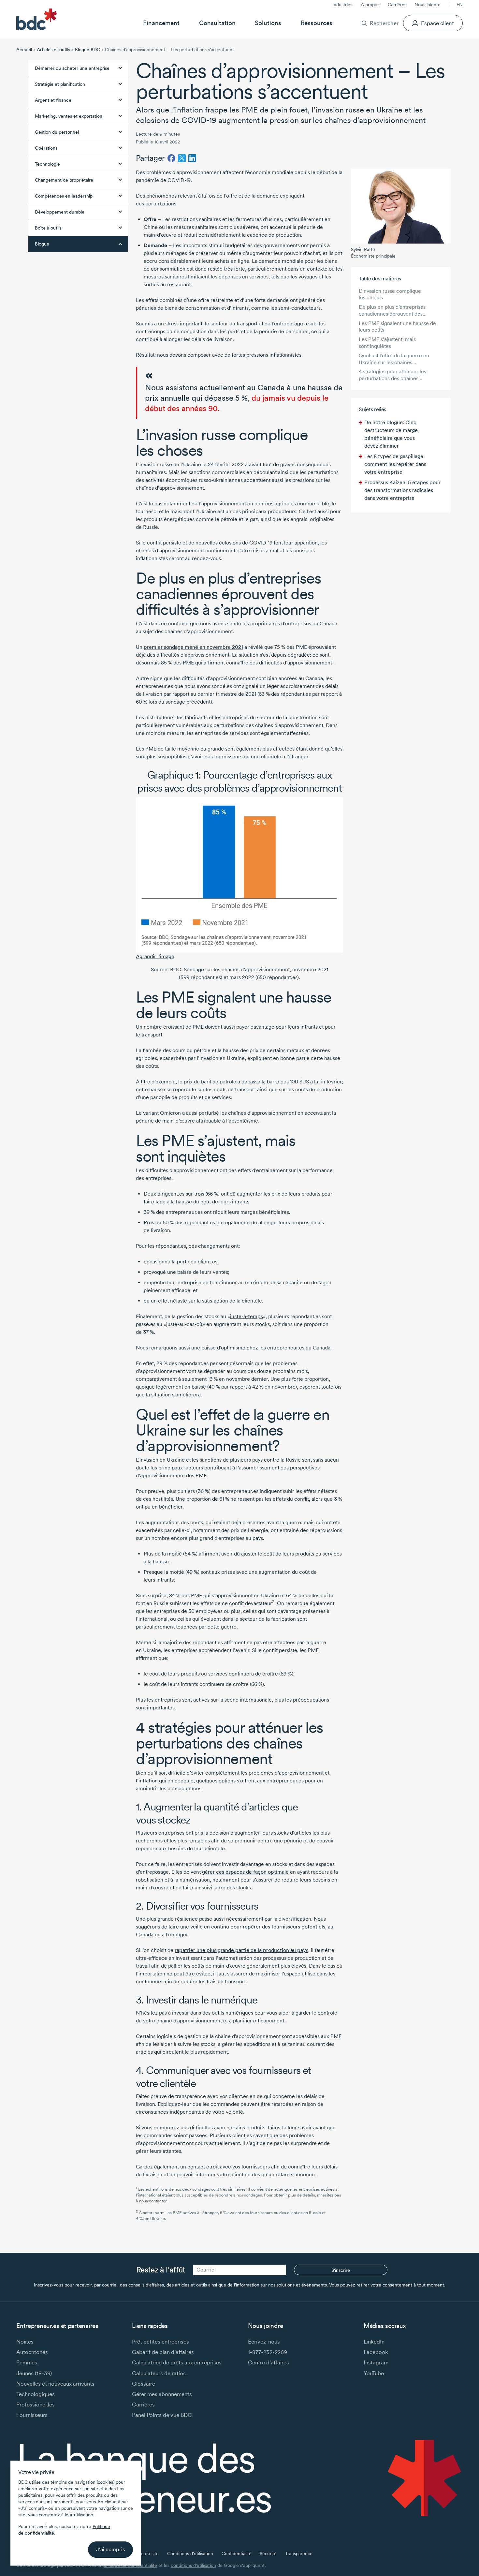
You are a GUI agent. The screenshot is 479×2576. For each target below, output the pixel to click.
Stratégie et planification (60, 84)
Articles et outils (53, 50)
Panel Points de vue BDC (162, 2415)
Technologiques (36, 2394)
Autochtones (32, 2352)
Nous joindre (428, 5)
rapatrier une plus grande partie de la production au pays (241, 1950)
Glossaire (144, 2383)
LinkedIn (374, 2341)
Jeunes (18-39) (34, 2373)
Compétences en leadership (64, 196)
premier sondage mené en (193, 647)
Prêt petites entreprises (160, 2341)
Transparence (299, 2554)
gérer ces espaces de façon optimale (245, 1872)
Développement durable (60, 212)
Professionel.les (36, 2404)
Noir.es (25, 2341)
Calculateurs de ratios (159, 2373)
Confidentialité (237, 2554)
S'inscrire (341, 2270)
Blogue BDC (87, 50)
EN (460, 5)
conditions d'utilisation (193, 2565)
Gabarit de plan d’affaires (163, 2352)
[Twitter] (182, 158)
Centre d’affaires (269, 2362)
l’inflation (147, 1781)
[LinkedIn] (192, 158)
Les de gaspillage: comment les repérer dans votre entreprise (395, 464)
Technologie (47, 164)
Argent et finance (53, 100)
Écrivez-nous (264, 2341)
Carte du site (145, 2554)
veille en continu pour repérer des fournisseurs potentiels (258, 1927)
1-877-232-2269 (268, 2352)
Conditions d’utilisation (190, 2554)
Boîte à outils (48, 228)
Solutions (268, 23)
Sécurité (268, 2554)
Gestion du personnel (57, 132)
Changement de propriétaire (64, 180)
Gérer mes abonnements (162, 2394)
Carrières (397, 5)
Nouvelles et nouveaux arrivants (55, 2383)
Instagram (376, 2362)
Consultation (217, 23)
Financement (161, 23)
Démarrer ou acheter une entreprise (72, 68)
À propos (370, 5)
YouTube (374, 2373)
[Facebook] (171, 158)
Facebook (376, 2352)
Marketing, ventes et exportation (69, 116)
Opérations (46, 148)
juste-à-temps (247, 1316)
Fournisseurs (32, 2415)
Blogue (42, 244)
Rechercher (384, 23)
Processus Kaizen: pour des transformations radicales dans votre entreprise (402, 490)
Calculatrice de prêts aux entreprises (177, 2362)
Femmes (27, 2362)
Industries (342, 5)
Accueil (24, 50)
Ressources (317, 23)
